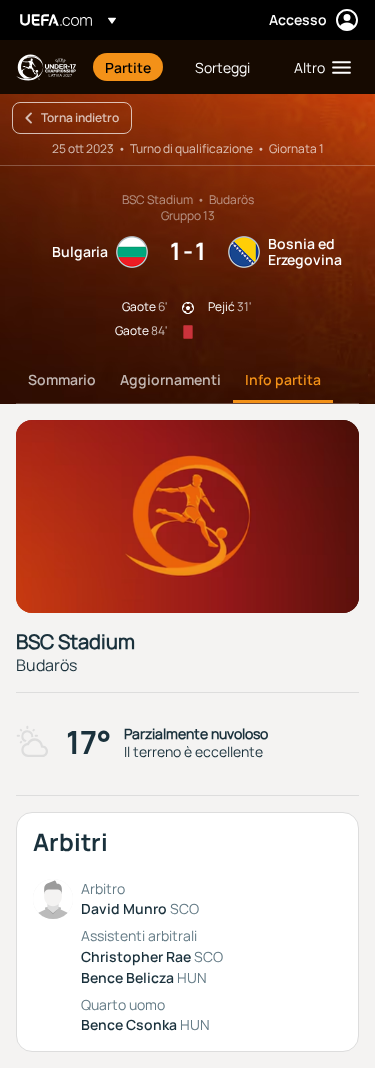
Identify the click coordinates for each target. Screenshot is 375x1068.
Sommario (62, 379)
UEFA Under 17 (46, 67)
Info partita (283, 379)
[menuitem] (133, 67)
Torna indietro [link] (80, 117)
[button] (318, 67)
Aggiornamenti (170, 379)
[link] (128, 67)
